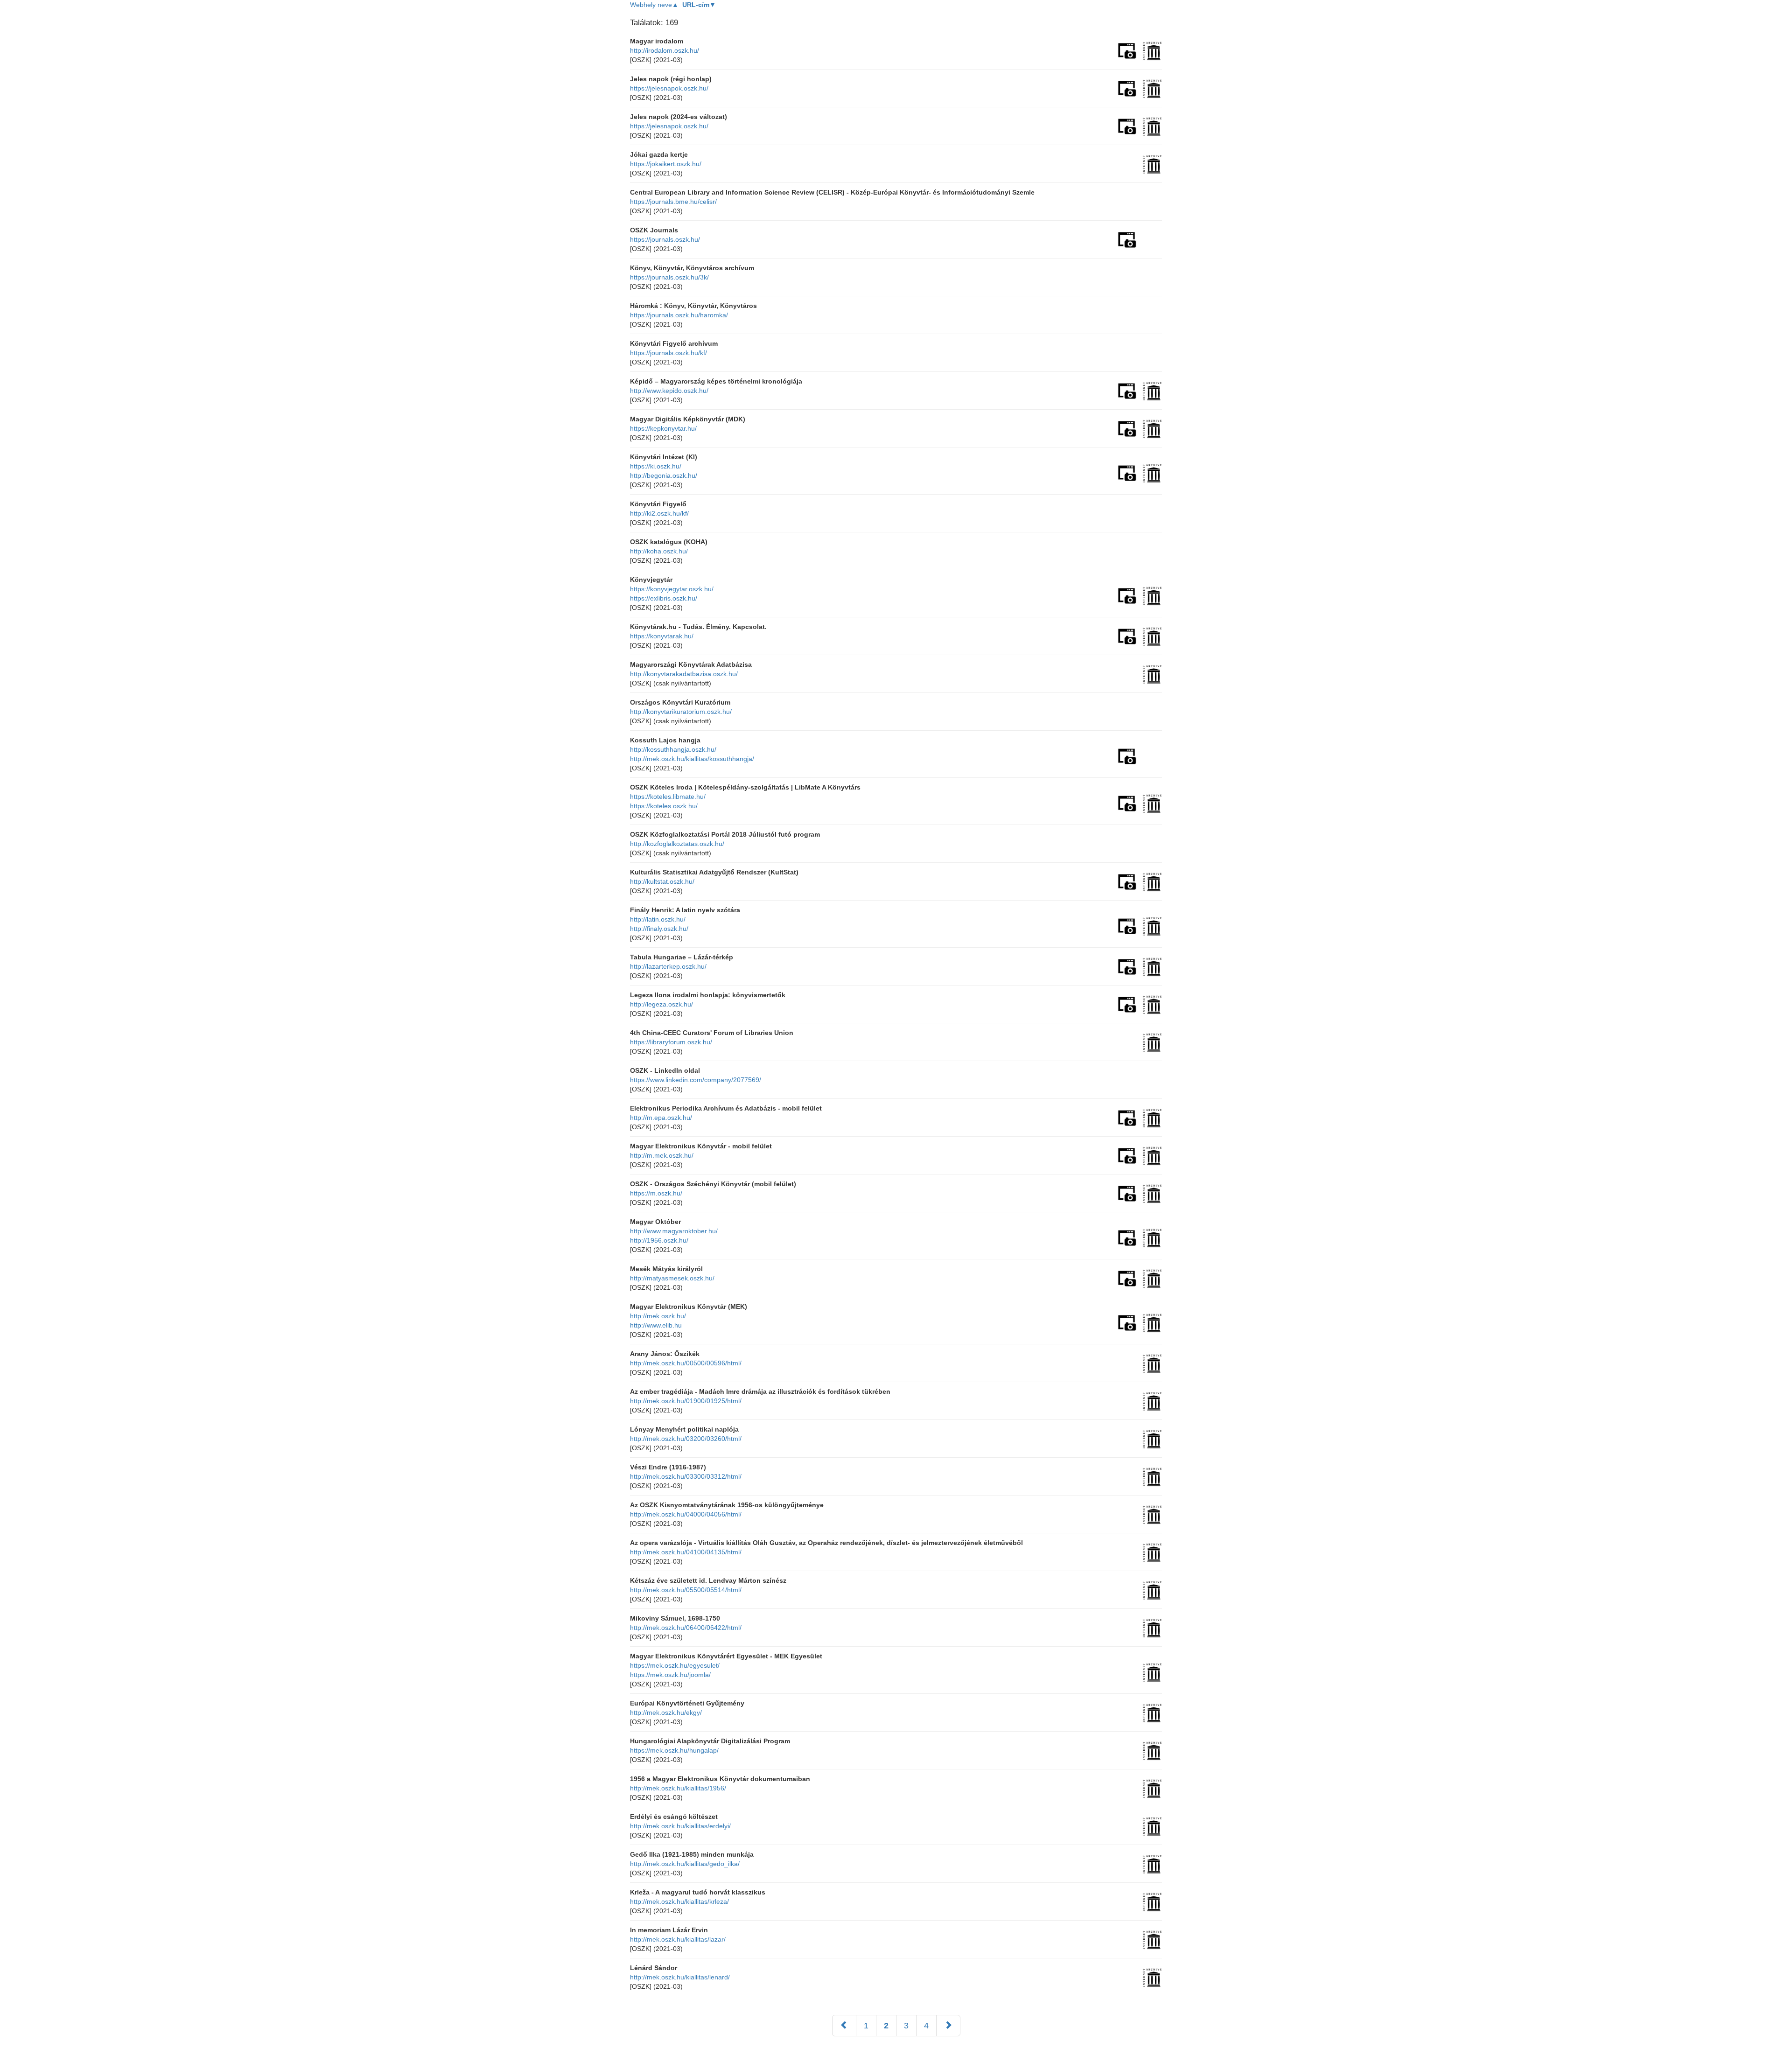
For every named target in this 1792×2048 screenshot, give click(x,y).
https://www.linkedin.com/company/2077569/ (696, 1080)
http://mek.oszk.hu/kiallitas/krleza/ (679, 1901)
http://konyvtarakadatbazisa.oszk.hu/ (684, 674)
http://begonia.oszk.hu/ (664, 475)
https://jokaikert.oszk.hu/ (666, 164)
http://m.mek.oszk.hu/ (662, 1155)
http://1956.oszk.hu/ (659, 1240)
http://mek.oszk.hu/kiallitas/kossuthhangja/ (692, 759)
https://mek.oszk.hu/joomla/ (670, 1675)
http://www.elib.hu (656, 1325)
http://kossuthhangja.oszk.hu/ (673, 749)
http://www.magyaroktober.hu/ (674, 1231)
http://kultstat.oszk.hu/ (662, 881)
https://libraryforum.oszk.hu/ (671, 1042)
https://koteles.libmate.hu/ (668, 797)
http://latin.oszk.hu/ (658, 919)
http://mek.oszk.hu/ (658, 1316)
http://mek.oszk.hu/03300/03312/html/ (686, 1476)
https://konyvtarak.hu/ (662, 636)
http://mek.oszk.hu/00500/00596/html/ (686, 1363)
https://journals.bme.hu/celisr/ (673, 202)
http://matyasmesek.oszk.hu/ (672, 1278)
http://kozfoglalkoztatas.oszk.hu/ (677, 844)
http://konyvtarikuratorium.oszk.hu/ (681, 712)
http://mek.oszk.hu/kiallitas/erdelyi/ (680, 1826)
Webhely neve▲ (654, 5)
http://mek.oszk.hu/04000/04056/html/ (686, 1514)
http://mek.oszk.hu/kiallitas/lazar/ (678, 1939)
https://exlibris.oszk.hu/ (664, 598)
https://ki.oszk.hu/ (656, 466)
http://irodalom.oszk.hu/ (665, 50)
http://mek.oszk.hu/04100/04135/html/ (686, 1552)
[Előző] (844, 2026)
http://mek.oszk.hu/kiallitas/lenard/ (680, 1977)
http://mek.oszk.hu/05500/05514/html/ (686, 1590)
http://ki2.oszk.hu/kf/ (659, 513)
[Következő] (948, 2026)
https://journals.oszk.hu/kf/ (668, 353)
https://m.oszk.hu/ (656, 1193)
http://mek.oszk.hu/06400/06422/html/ (686, 1628)
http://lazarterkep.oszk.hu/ (668, 966)
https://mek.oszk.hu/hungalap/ (674, 1750)
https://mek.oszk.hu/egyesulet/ (675, 1665)
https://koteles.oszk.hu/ (664, 806)
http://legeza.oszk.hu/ (661, 1004)
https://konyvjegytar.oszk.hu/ (672, 589)
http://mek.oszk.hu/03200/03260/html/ (686, 1439)
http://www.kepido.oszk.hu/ (669, 391)
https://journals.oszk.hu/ (665, 239)
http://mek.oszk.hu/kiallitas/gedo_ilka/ (685, 1864)
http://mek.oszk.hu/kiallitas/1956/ (678, 1788)
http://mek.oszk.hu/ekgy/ (666, 1712)
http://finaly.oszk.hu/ (659, 929)
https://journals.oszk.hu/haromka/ (679, 315)
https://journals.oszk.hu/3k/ (669, 277)
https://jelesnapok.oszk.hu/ (669, 88)
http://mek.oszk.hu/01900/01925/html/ (686, 1401)
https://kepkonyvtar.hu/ (663, 428)
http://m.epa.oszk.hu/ (661, 1118)
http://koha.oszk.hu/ (659, 551)
